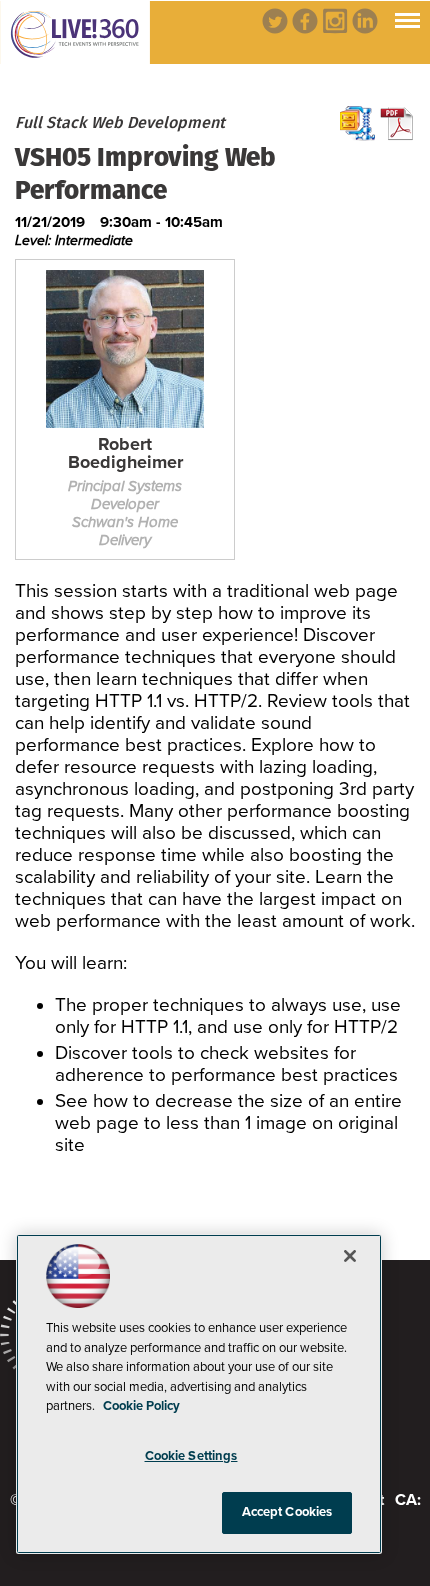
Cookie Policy (141, 1406)
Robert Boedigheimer (125, 454)
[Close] (350, 1256)
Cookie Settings (191, 1456)
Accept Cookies (287, 1512)
